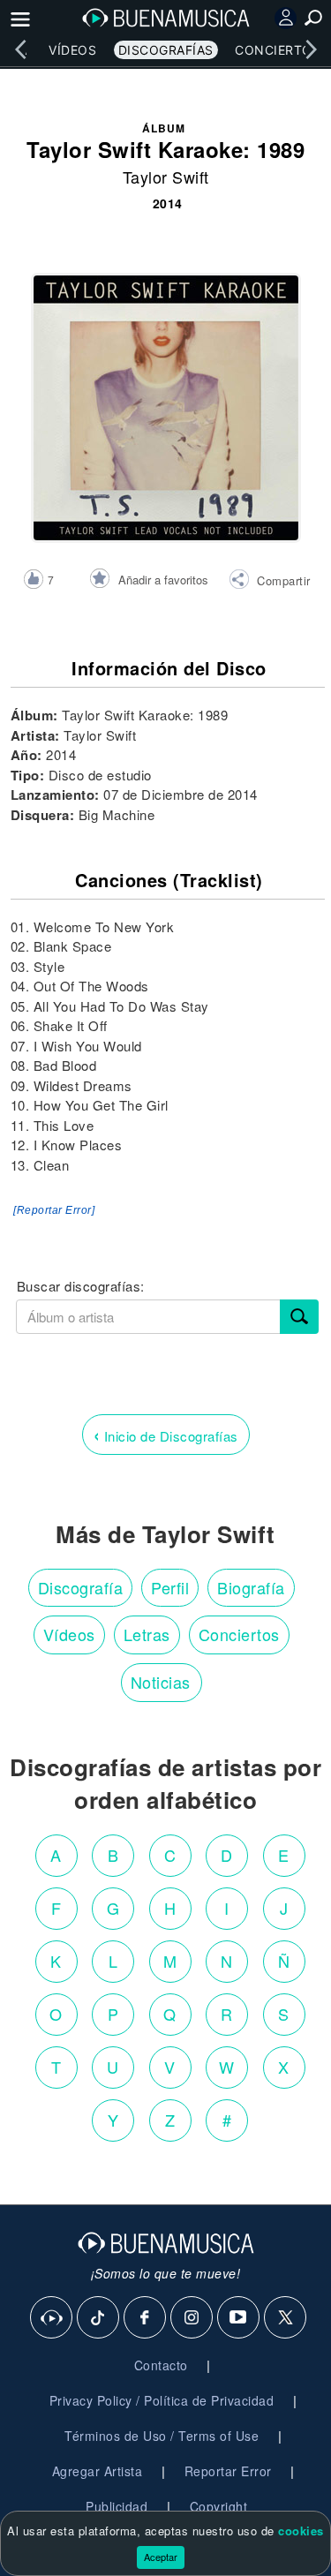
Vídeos (72, 50)
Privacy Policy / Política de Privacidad (162, 2400)
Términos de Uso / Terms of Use (162, 2436)
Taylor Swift (166, 177)
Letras (147, 1634)
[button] (270, 582)
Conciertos (278, 50)
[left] (20, 49)
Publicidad (117, 2506)
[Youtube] (239, 2318)
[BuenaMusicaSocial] (52, 2318)
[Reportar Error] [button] (54, 1210)
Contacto (161, 2365)
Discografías (166, 50)
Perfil (170, 1587)
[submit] (299, 1317)
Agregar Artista (98, 2471)
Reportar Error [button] (228, 2471)
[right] (311, 49)
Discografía (81, 1587)
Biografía (251, 1587)
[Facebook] (146, 2318)
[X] (286, 2318)
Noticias (161, 1682)
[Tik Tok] (99, 2318)
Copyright (219, 2506)
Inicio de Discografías (166, 1434)
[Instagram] (192, 2318)
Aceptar (161, 2557)
